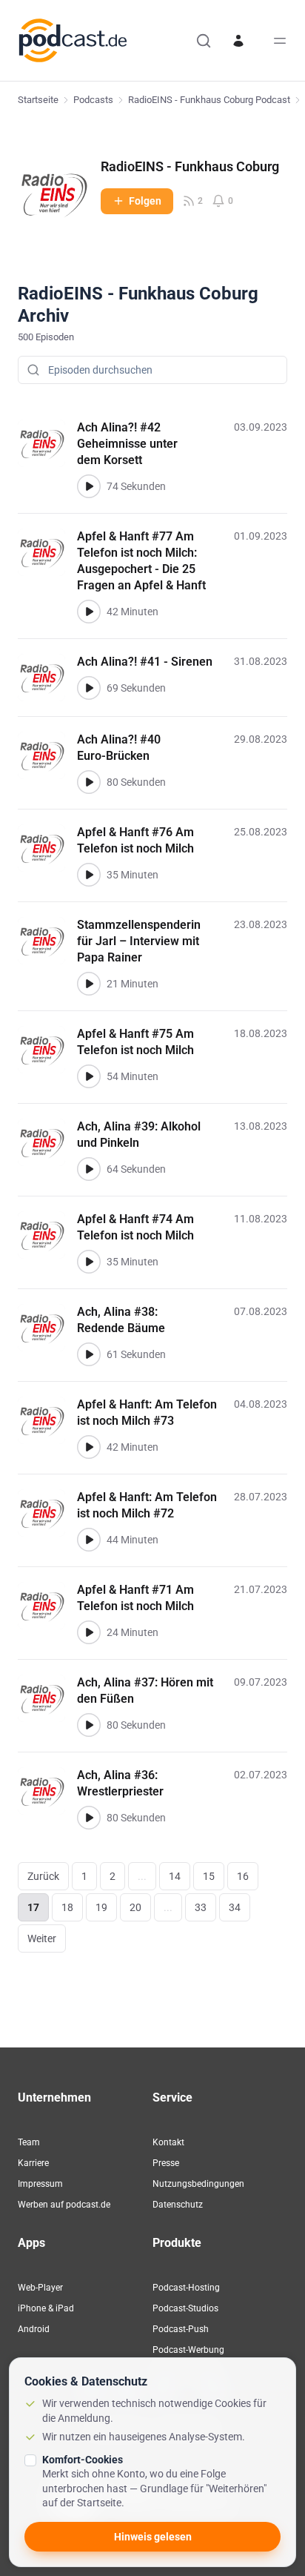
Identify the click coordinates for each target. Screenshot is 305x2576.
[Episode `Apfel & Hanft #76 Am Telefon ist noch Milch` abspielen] (89, 875)
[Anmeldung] (238, 41)
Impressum (40, 2184)
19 (101, 1907)
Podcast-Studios (185, 2308)
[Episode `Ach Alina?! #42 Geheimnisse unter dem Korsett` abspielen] (89, 486)
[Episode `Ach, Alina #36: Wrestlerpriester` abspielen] (89, 1818)
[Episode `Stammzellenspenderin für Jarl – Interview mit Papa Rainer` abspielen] (89, 984)
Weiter (42, 1938)
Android (34, 2329)
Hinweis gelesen (153, 2537)
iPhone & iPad (46, 2308)
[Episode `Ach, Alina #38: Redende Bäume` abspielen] (89, 1354)
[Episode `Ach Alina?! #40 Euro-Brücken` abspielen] (89, 782)
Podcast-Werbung (188, 2350)
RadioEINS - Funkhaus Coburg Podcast (209, 100)
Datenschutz (178, 2205)
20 (135, 1907)
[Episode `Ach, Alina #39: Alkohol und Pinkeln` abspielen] (89, 1169)
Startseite (38, 100)
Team (29, 2142)
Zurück (43, 1876)
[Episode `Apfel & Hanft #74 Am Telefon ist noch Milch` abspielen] (89, 1262)
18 (67, 1907)
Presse (166, 2163)
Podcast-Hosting (186, 2288)
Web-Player (40, 2288)
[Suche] (204, 41)
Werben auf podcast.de (64, 2205)
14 (175, 1876)
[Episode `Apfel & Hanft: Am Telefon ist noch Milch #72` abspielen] (89, 1540)
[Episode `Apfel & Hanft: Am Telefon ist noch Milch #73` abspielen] (89, 1447)
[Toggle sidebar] (280, 41)
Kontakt (168, 2142)
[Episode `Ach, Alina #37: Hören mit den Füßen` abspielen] (89, 1725)
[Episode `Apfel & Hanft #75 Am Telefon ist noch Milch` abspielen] (89, 1076)
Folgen (145, 201)
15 (209, 1876)
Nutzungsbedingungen (198, 2184)
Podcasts (93, 100)
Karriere (33, 2163)
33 (201, 1907)
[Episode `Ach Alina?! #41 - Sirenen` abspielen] (89, 688)
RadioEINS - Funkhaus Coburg (190, 166)
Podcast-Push (181, 2329)
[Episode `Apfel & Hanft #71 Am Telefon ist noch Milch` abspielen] (89, 1632)
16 (243, 1876)
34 (235, 1907)
